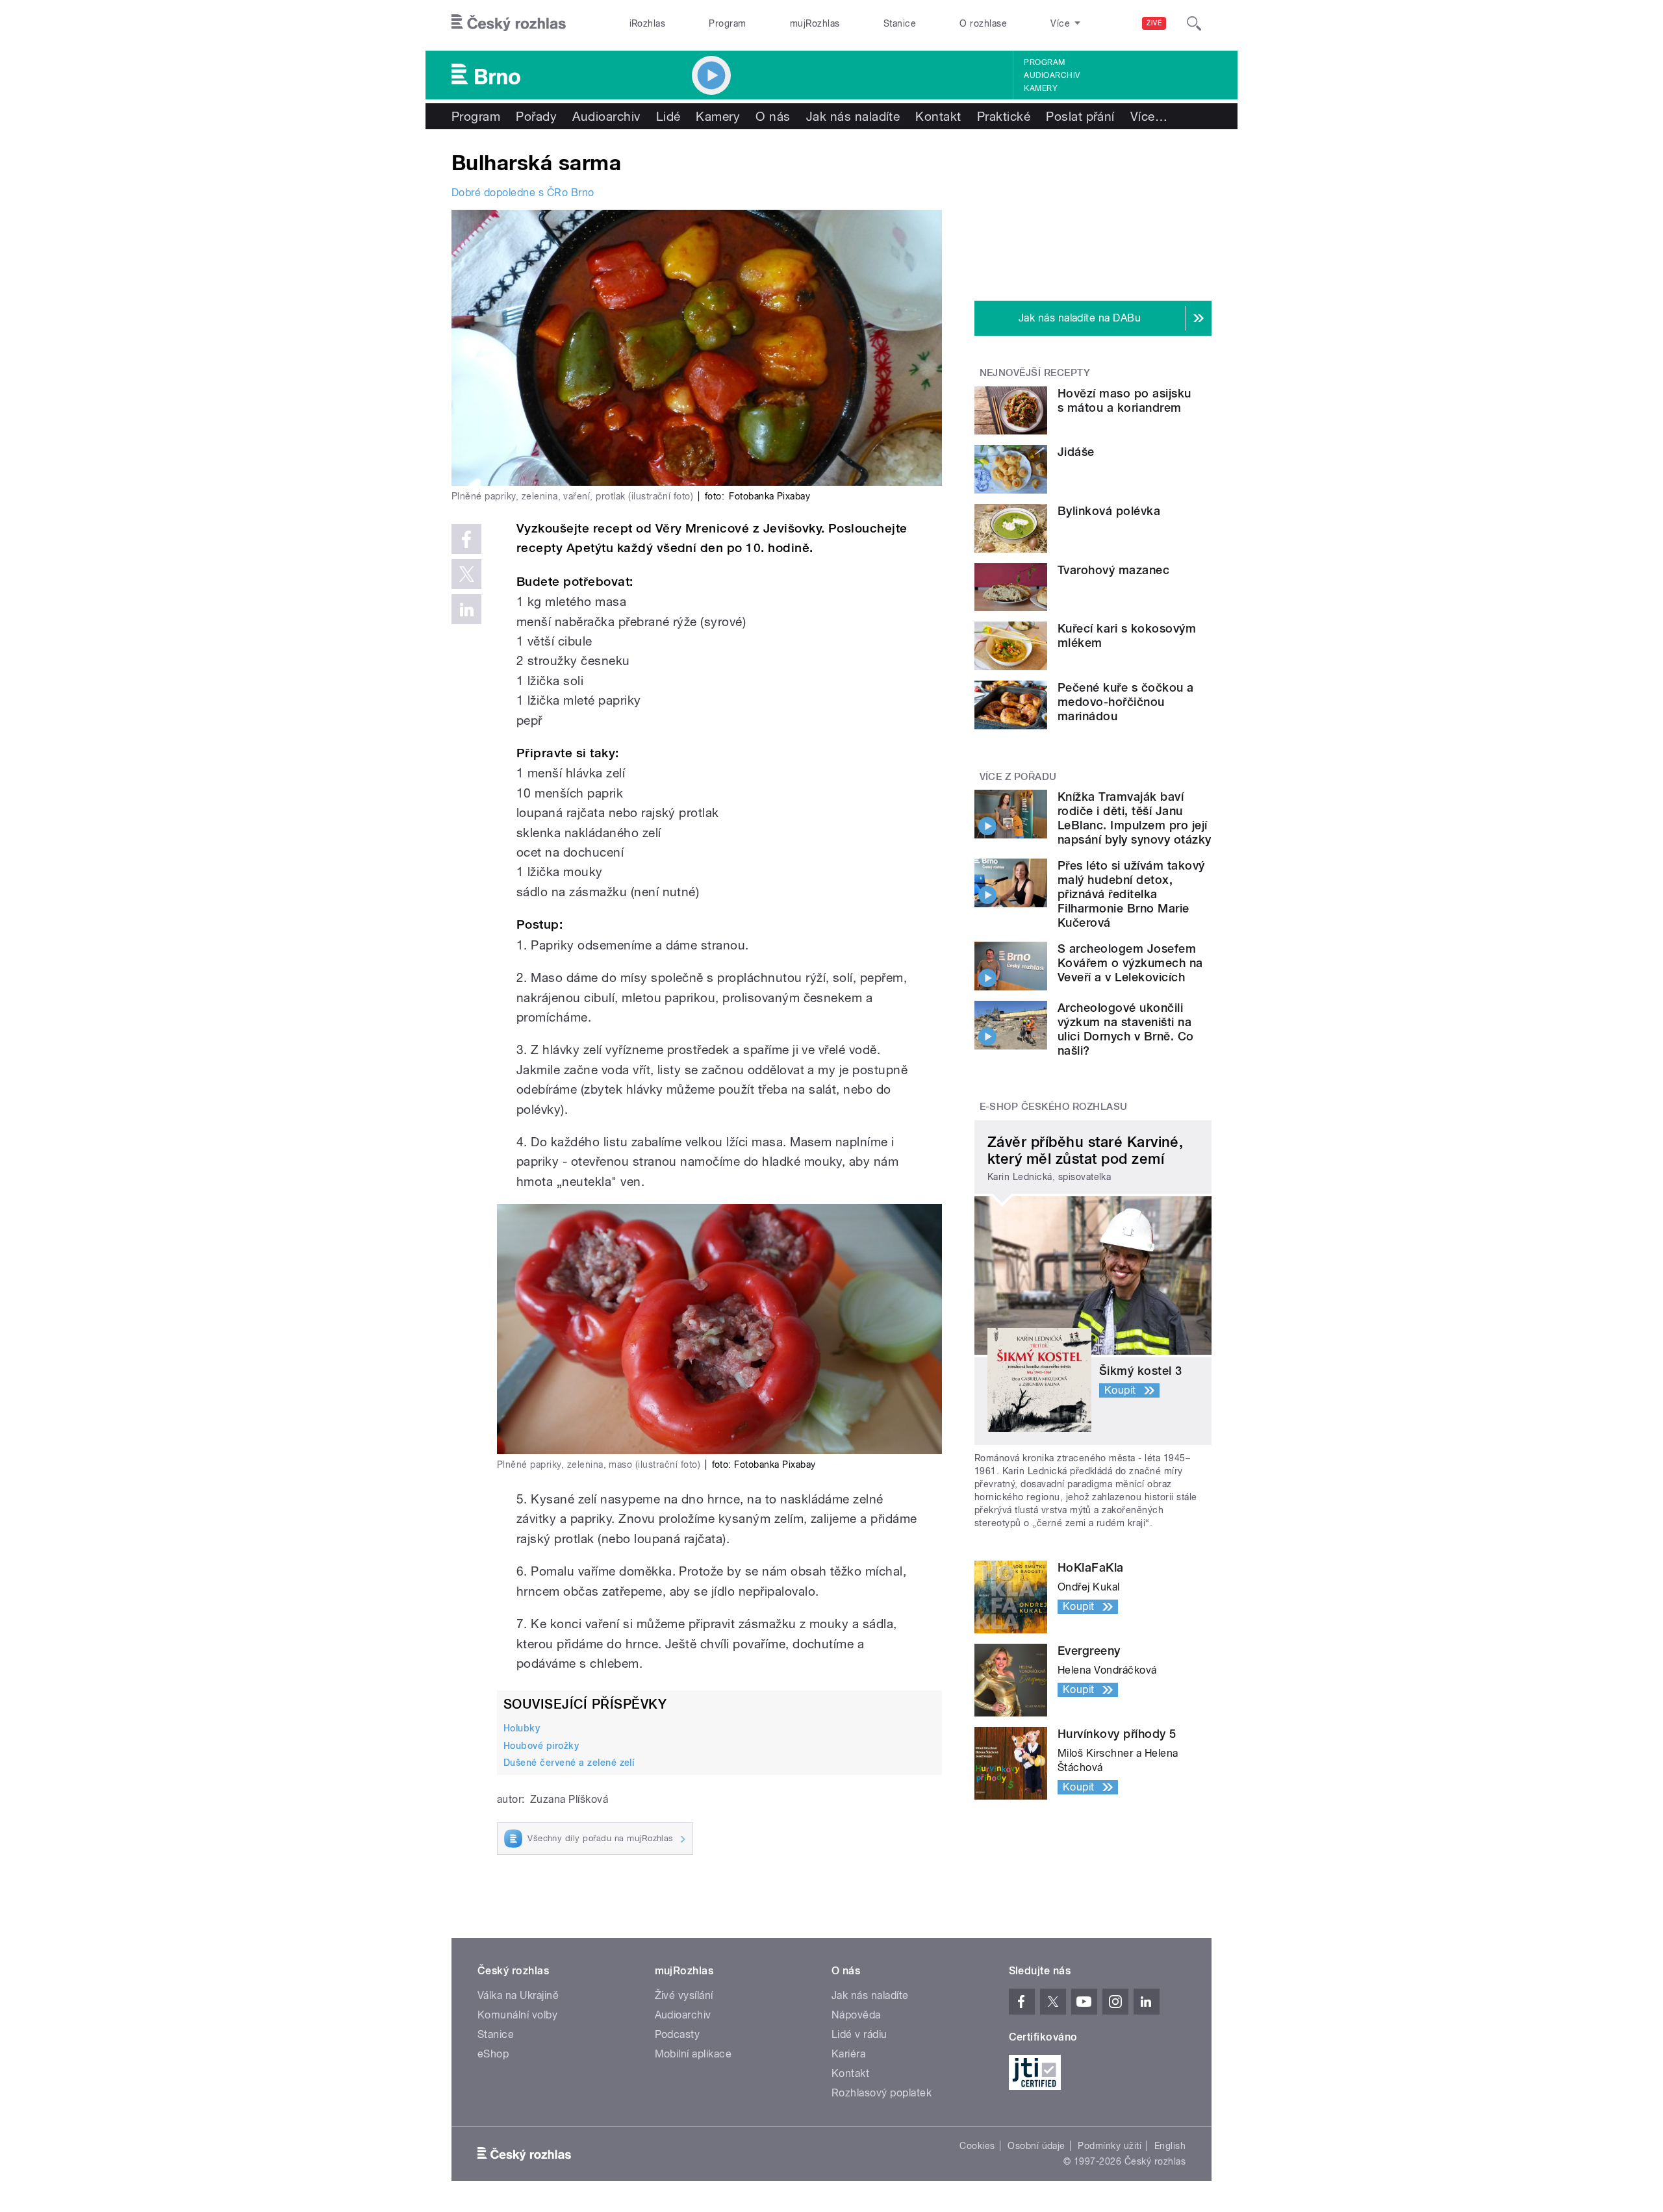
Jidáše (1076, 452)
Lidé (668, 116)
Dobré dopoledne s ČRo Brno (523, 193)
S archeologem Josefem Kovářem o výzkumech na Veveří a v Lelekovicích (1130, 963)
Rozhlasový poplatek (882, 2093)
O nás (773, 116)
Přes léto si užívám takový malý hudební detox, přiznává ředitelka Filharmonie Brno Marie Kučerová (1131, 894)
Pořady (536, 116)
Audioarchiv (1052, 75)
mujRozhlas (815, 23)
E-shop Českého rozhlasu (1054, 1107)
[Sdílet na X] (466, 574)
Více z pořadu (1018, 777)
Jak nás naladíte (853, 116)
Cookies (977, 2146)
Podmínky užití (1110, 2146)
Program (727, 23)
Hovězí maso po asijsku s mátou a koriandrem (1124, 400)
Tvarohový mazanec (1113, 570)
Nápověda (856, 2015)
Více (1149, 116)
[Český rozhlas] (509, 23)
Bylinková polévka (1109, 511)
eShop (493, 2054)
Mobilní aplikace (693, 2054)
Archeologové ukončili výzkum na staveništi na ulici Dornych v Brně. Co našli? (1126, 1029)
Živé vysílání (684, 1995)
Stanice (900, 23)
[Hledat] (1194, 23)
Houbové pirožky (541, 1746)
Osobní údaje (1036, 2146)
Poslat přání (1080, 116)
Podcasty (678, 2034)
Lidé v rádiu (859, 2034)
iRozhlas (648, 23)
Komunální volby (517, 2015)
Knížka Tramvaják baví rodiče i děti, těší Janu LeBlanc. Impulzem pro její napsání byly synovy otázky (1134, 818)
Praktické (1004, 116)
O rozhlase (983, 23)
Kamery (1041, 88)
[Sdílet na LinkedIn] (466, 609)
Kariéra (848, 2054)
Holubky (522, 1728)
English (1170, 2146)
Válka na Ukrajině (518, 1995)
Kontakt (938, 116)
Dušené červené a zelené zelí (569, 1763)
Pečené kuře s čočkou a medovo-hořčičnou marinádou (1126, 702)
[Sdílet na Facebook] (466, 539)
